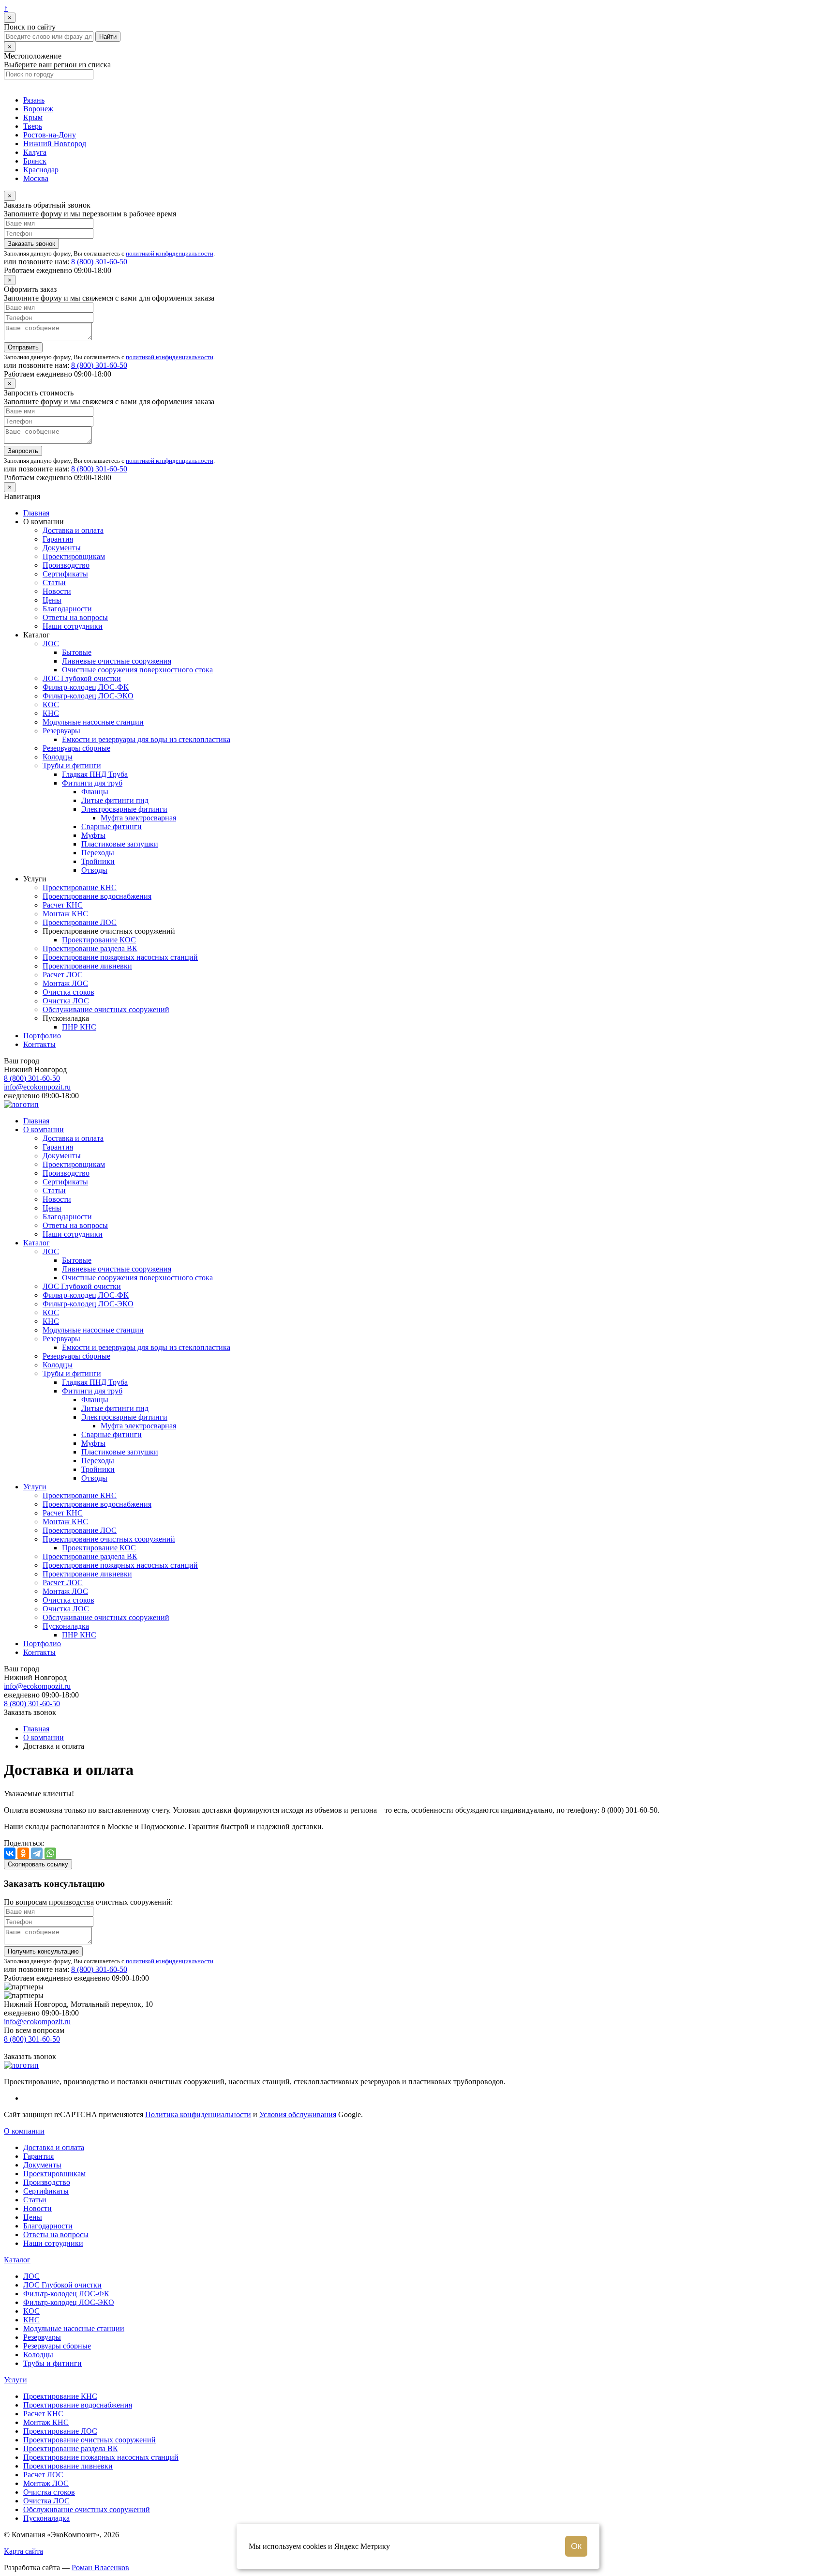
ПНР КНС (79, 1027)
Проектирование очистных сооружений (109, 1539)
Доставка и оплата (73, 530)
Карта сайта (23, 2551)
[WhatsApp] (50, 1853)
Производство (66, 565)
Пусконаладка (66, 1626)
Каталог (37, 1243)
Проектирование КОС (99, 940)
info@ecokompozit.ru (37, 1087)
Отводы (94, 870)
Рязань (34, 100)
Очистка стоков (68, 992)
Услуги (35, 1487)
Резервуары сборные (76, 748)
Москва (36, 178)
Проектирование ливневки (87, 966)
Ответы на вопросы (75, 617)
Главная (36, 513)
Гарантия (58, 539)
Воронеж (38, 109)
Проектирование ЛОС (80, 922)
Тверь (33, 126)
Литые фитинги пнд (115, 800)
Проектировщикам (74, 556)
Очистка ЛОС (66, 1001)
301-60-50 (99, 262)
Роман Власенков (100, 2568)
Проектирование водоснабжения (97, 896)
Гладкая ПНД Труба (95, 774)
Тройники (98, 861)
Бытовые (77, 652)
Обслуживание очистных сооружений (106, 1009)
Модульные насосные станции (93, 722)
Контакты (39, 1044)
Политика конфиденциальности (198, 2114)
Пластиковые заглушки (120, 844)
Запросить (23, 451)
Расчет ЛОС (63, 975)
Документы (62, 548)
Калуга (35, 152)
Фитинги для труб (92, 783)
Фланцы (95, 792)
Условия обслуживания (298, 2114)
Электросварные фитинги (124, 809)
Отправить (23, 347)
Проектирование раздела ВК (90, 948)
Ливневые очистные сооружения (117, 661)
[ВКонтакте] (10, 1853)
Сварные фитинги (112, 826)
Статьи (54, 583)
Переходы (98, 853)
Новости (57, 591)
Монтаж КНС (65, 914)
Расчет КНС (63, 905)
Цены (52, 600)
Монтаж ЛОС (65, 983)
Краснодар (41, 170)
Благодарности (67, 609)
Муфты (93, 835)
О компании (44, 1129)
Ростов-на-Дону (50, 135)
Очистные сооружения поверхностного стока (137, 670)
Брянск (35, 161)
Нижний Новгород (55, 144)
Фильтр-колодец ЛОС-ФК (86, 687)
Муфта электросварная (138, 818)
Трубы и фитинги (72, 765)
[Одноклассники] (23, 1853)
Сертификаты (65, 574)
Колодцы (58, 757)
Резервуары (61, 731)
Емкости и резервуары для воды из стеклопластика (146, 739)
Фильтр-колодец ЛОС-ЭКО (88, 696)
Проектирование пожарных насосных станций (120, 957)
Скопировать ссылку (38, 1864)
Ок (576, 2546)
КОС (51, 705)
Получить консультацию (43, 1951)
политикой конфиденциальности (170, 253)
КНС (51, 713)
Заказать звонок (31, 244)
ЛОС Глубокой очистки (82, 678)
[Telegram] (37, 1853)
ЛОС (51, 644)
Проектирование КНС (80, 887)
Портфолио (42, 1036)
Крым (33, 117)
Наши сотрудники (73, 626)
